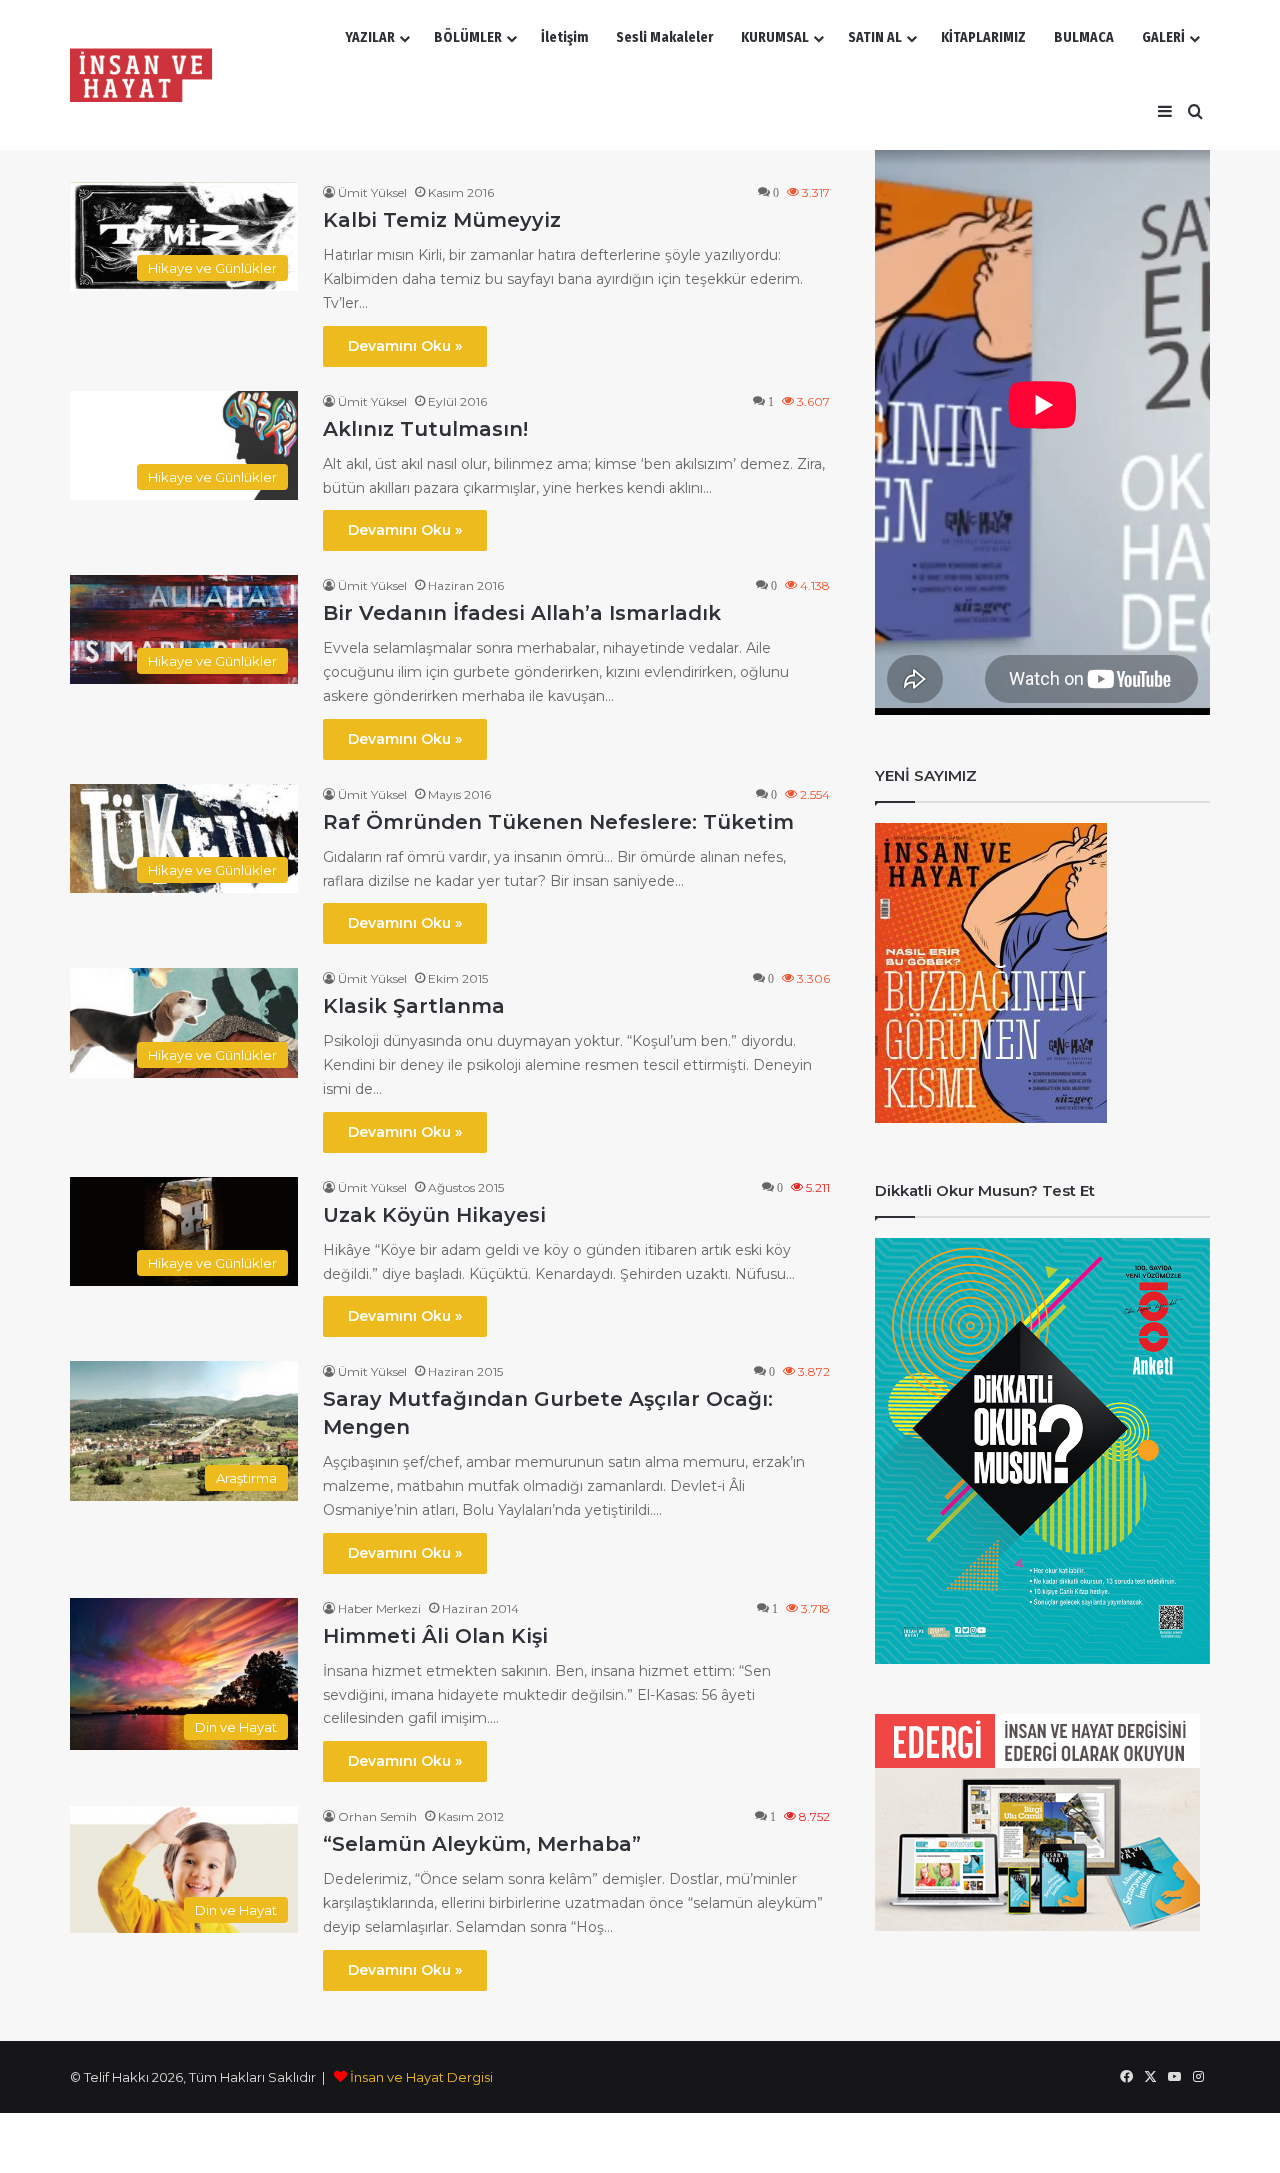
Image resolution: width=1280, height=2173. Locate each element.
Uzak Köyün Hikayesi (434, 1215)
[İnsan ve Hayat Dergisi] (145, 75)
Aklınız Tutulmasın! (425, 429)
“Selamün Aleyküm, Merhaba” (482, 1844)
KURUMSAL (775, 37)
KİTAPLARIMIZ (983, 37)
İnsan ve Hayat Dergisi (421, 2077)
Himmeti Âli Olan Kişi (435, 1636)
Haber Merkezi (379, 1608)
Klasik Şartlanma (414, 1006)
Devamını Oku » (405, 346)
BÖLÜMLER (468, 37)
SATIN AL (875, 37)
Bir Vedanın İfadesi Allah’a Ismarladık (522, 613)
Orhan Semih (377, 1816)
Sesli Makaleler (664, 37)
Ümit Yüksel (372, 192)
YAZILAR (370, 37)
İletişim (564, 37)
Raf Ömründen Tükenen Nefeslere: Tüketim (558, 822)
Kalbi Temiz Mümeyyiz (442, 220)
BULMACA (1084, 37)
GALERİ (1163, 37)
